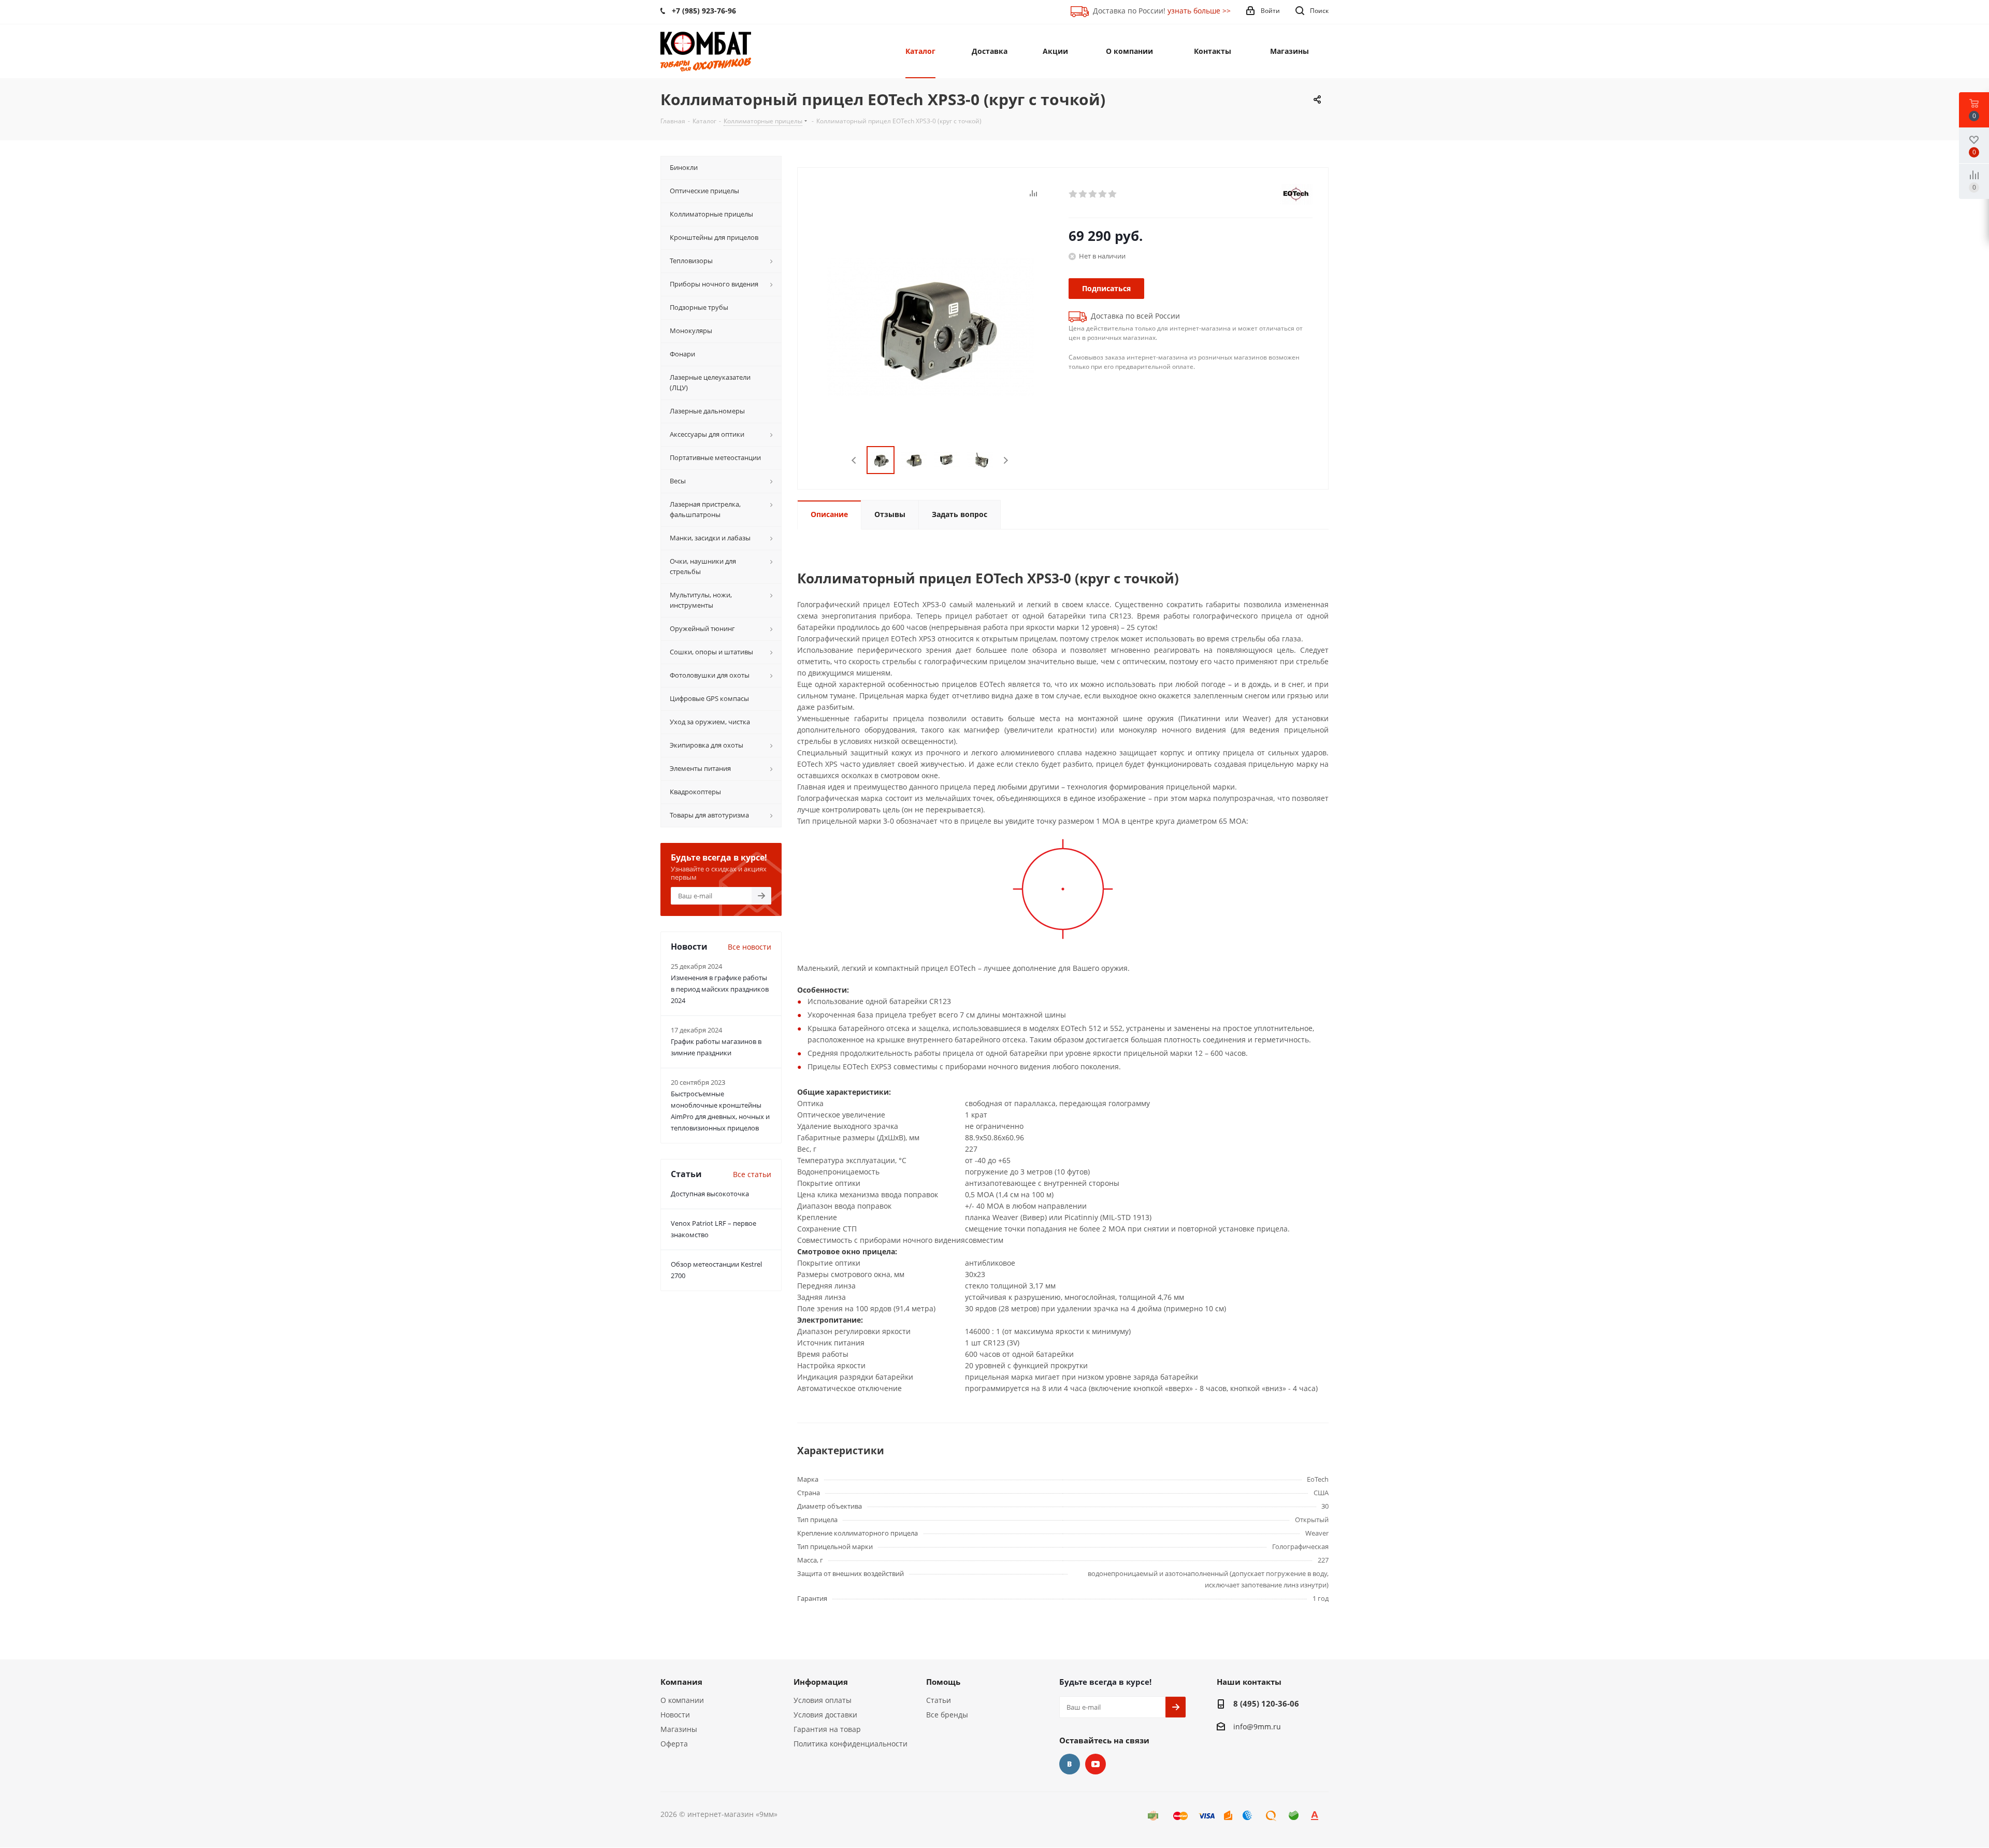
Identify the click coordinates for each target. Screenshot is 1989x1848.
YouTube (1096, 1764)
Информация (821, 1682)
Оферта (674, 1744)
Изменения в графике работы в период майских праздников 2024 (720, 989)
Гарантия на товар (827, 1729)
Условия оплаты (823, 1700)
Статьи (939, 1700)
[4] (1103, 194)
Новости (675, 1715)
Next (1006, 460)
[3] (1093, 194)
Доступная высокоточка (710, 1194)
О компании (682, 1700)
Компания (681, 1682)
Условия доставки (825, 1715)
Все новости (750, 947)
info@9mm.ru (1257, 1727)
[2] (1083, 194)
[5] (1113, 194)
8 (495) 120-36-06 (1266, 1703)
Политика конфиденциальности (851, 1744)
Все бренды (947, 1715)
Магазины (679, 1729)
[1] (1073, 194)
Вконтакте (1070, 1764)
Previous (854, 460)
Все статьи (752, 1174)
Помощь (943, 1682)
